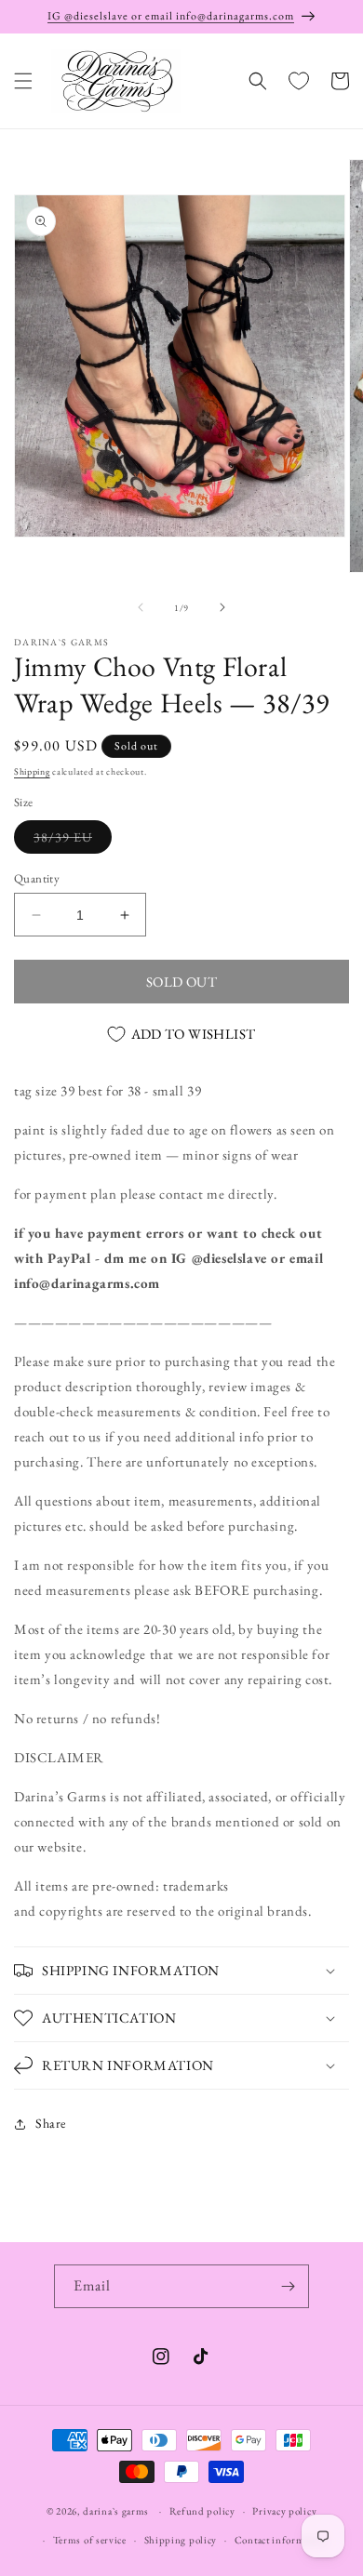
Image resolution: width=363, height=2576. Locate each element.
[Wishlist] (299, 81)
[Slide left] (141, 607)
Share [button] (51, 2123)
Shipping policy (181, 2540)
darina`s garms (116, 2511)
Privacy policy (284, 2511)
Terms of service (90, 2540)
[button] (23, 81)
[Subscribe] (288, 2286)
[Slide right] (222, 607)
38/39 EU (73, 841)
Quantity (37, 878)
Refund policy (202, 2511)
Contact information (281, 2540)
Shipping (32, 771)
